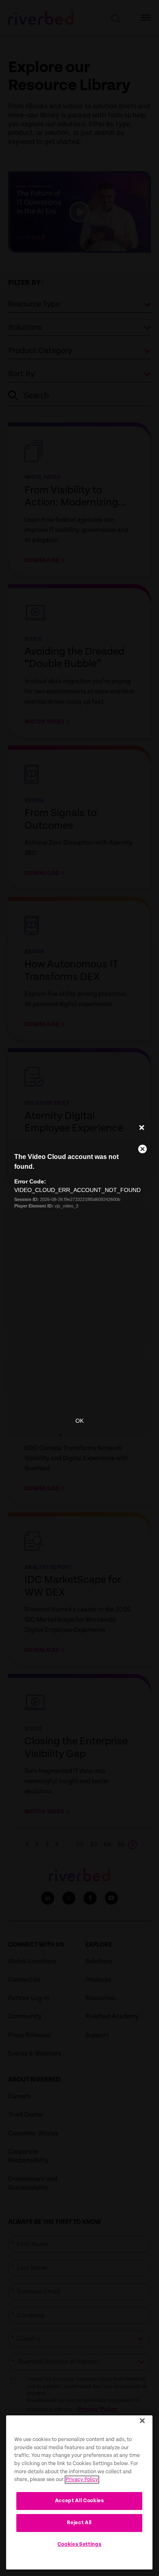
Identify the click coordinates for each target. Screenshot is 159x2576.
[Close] (142, 2421)
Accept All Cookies (79, 2501)
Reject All (79, 2523)
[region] (79, 2492)
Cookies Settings (79, 2544)
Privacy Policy (82, 2480)
